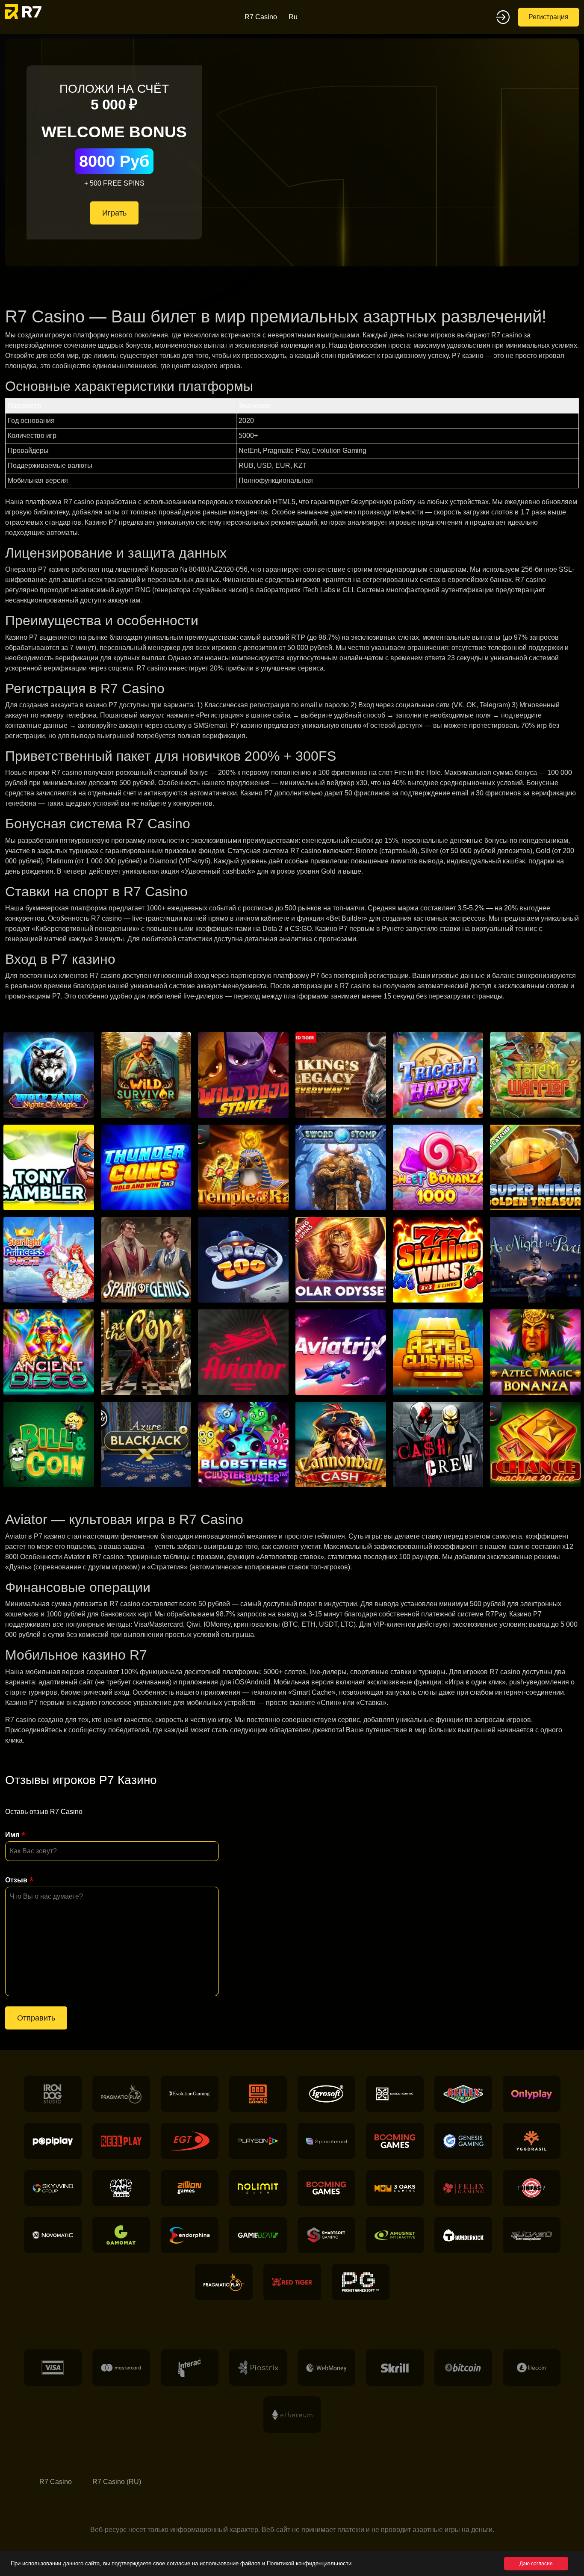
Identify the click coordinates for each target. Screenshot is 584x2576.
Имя (12, 1835)
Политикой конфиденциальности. (310, 2563)
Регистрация (549, 17)
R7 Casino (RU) (117, 2482)
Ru (293, 17)
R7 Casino (261, 17)
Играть (114, 213)
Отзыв (16, 1880)
